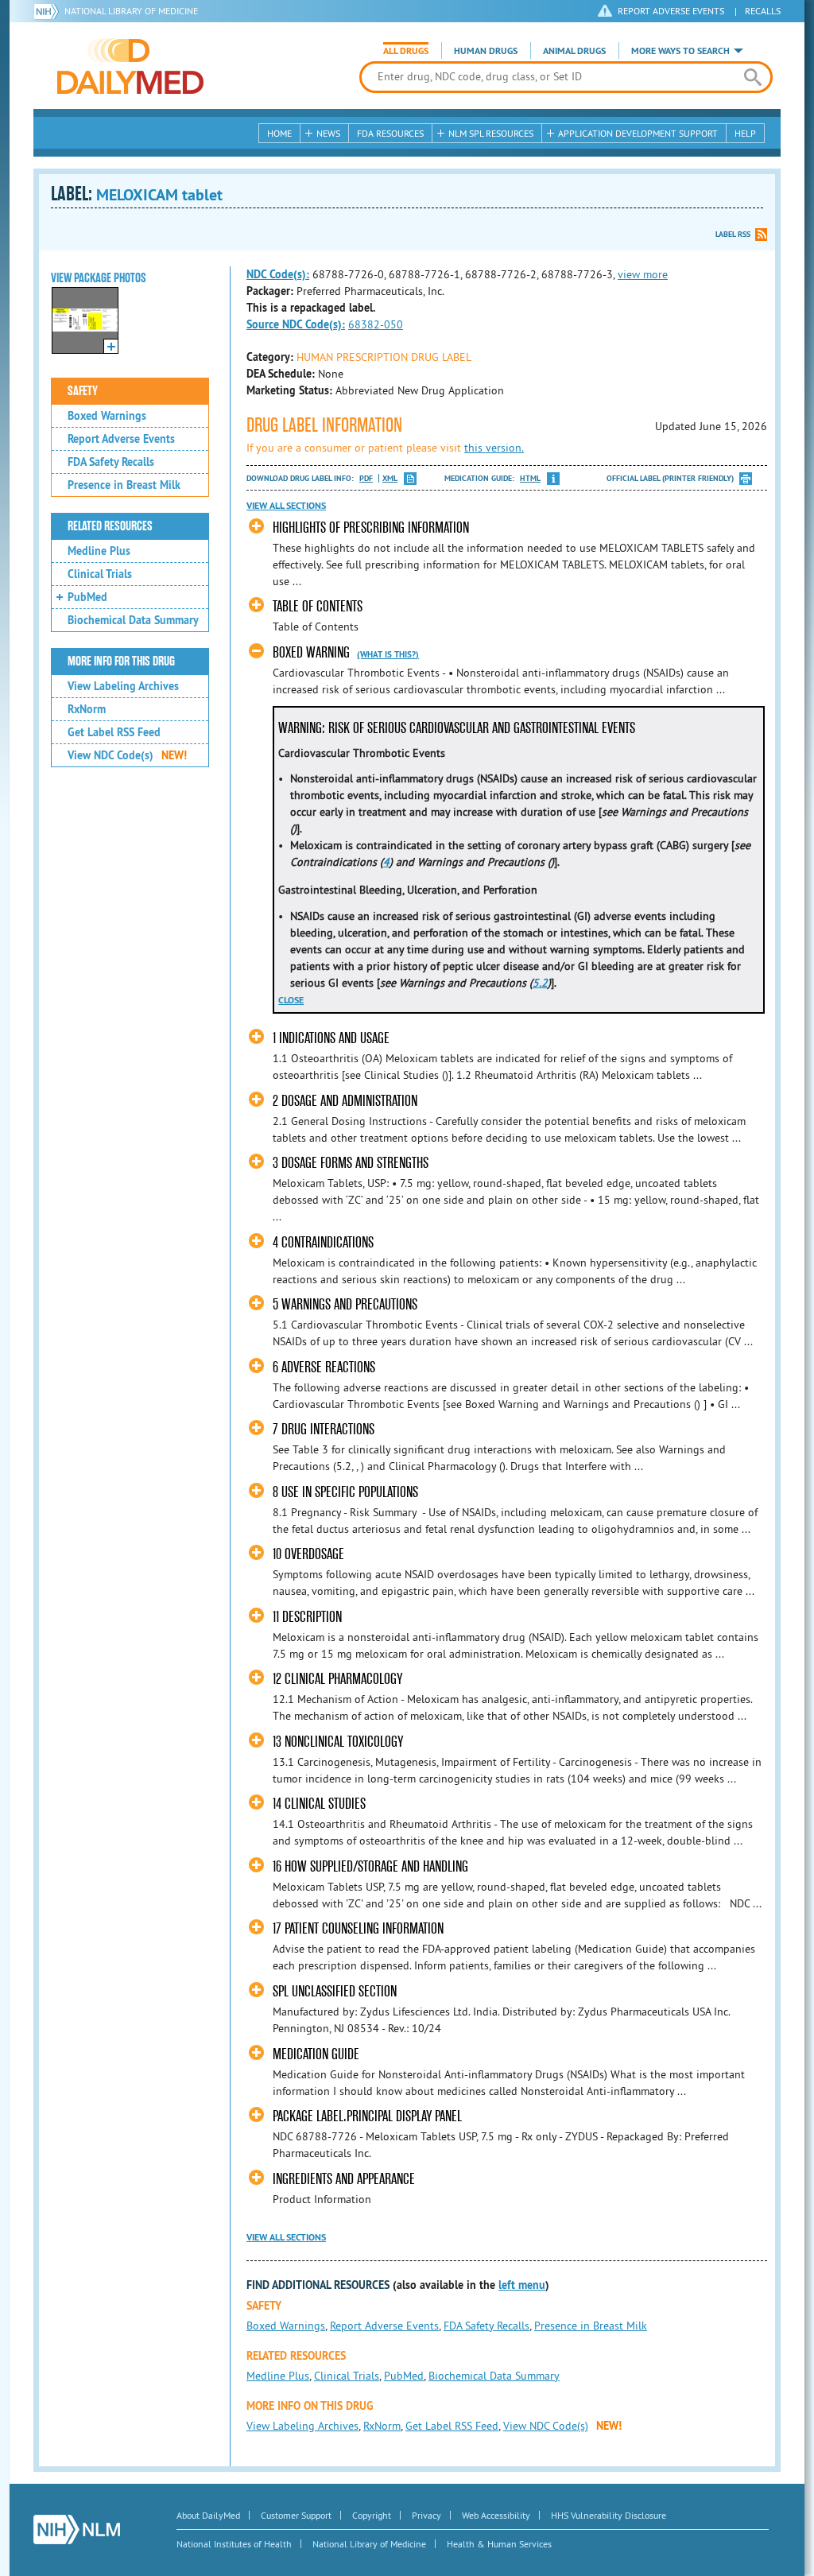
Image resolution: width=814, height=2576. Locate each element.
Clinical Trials (100, 574)
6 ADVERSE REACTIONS (324, 1367)
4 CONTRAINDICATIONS (323, 1242)
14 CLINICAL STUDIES (319, 1804)
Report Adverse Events (121, 439)
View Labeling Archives (123, 686)
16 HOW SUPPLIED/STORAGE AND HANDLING (370, 1866)
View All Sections (286, 506)
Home (279, 133)
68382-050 (376, 324)
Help (745, 133)
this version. (494, 448)
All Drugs (406, 51)
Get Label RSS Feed (114, 732)
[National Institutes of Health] (49, 11)
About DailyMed (208, 2515)
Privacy (426, 2515)
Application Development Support (638, 133)
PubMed (87, 597)
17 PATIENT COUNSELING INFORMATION (358, 1928)
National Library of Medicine (131, 11)
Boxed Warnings (107, 416)
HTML (530, 478)
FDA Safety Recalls (111, 462)
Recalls (763, 11)
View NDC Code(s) (127, 755)
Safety (83, 391)
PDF (366, 478)
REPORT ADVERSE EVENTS (671, 11)
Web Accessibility (496, 2515)
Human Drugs (486, 51)
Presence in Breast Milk (124, 485)
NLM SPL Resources (491, 133)
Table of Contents (318, 606)
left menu (522, 2285)
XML (390, 478)
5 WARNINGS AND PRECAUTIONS (345, 1304)
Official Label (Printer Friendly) (670, 478)
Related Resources (110, 526)
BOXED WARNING (311, 652)
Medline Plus (99, 551)
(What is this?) (388, 654)
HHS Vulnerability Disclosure (609, 2515)
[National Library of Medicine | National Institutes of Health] (77, 2529)
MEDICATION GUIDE (316, 2054)
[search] (752, 77)
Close (291, 1000)
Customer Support (296, 2515)
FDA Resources (390, 133)
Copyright (372, 2515)
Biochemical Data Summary (133, 620)
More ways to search (680, 51)
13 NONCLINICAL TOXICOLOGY (338, 1742)
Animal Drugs (574, 51)
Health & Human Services (499, 2544)
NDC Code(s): (278, 274)
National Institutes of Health (234, 2544)
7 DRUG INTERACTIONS (324, 1429)
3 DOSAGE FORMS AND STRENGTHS (351, 1163)
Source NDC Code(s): (296, 324)
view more (643, 274)
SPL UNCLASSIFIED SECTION (335, 1991)
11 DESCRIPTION (307, 1617)
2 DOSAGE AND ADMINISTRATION (345, 1101)
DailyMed (130, 66)
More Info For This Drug (121, 661)
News (328, 133)
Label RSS (733, 234)
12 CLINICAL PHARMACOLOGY (337, 1679)
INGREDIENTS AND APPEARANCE (344, 2179)
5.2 (540, 983)
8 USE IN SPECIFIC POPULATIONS (345, 1492)
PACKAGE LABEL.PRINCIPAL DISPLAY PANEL (367, 2116)
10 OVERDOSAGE (308, 1554)
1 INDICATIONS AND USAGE (331, 1038)
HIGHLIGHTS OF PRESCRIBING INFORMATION (371, 528)
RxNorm (87, 709)
